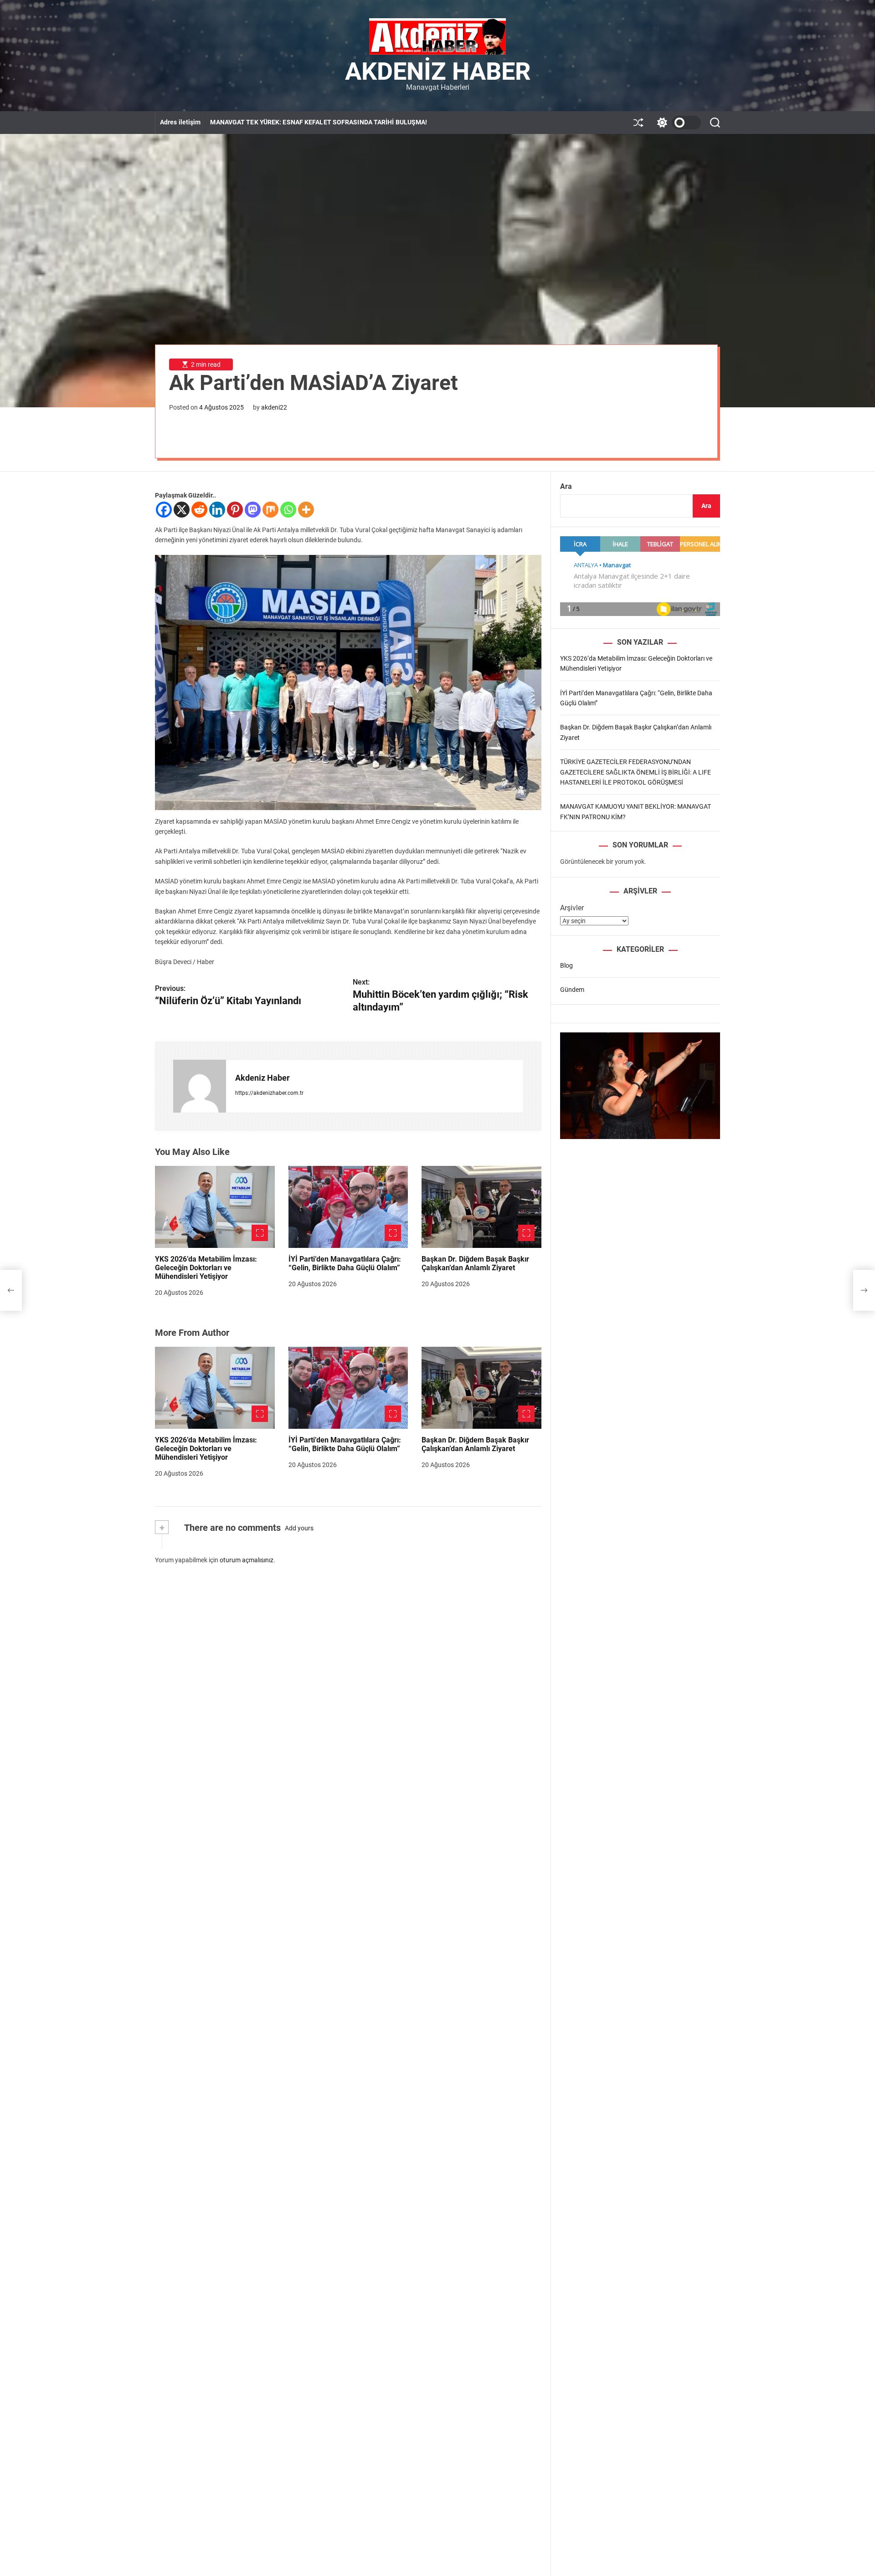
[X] (182, 510)
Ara (566, 486)
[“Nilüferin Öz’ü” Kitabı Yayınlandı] (11, 1290)
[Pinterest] (235, 510)
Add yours (299, 1528)
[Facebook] (164, 510)
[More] (306, 510)
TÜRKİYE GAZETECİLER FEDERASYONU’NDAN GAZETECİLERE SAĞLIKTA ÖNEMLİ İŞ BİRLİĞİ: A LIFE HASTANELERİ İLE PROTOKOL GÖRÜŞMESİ (636, 772)
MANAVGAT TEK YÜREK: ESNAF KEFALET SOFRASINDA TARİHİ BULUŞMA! (319, 122)
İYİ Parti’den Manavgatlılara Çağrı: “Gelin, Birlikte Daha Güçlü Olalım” (345, 1263)
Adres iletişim (180, 122)
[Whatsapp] (288, 510)
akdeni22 (274, 407)
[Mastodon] (253, 510)
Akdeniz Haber (438, 72)
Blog (566, 965)
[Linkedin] (217, 510)
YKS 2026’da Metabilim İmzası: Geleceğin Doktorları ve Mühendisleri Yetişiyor (206, 1268)
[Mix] (270, 510)
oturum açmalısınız (247, 1560)
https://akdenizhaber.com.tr (269, 1093)
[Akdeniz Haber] (200, 1086)
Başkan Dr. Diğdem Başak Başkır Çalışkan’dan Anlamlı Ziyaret (475, 1263)
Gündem (572, 990)
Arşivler (572, 908)
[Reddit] (199, 510)
